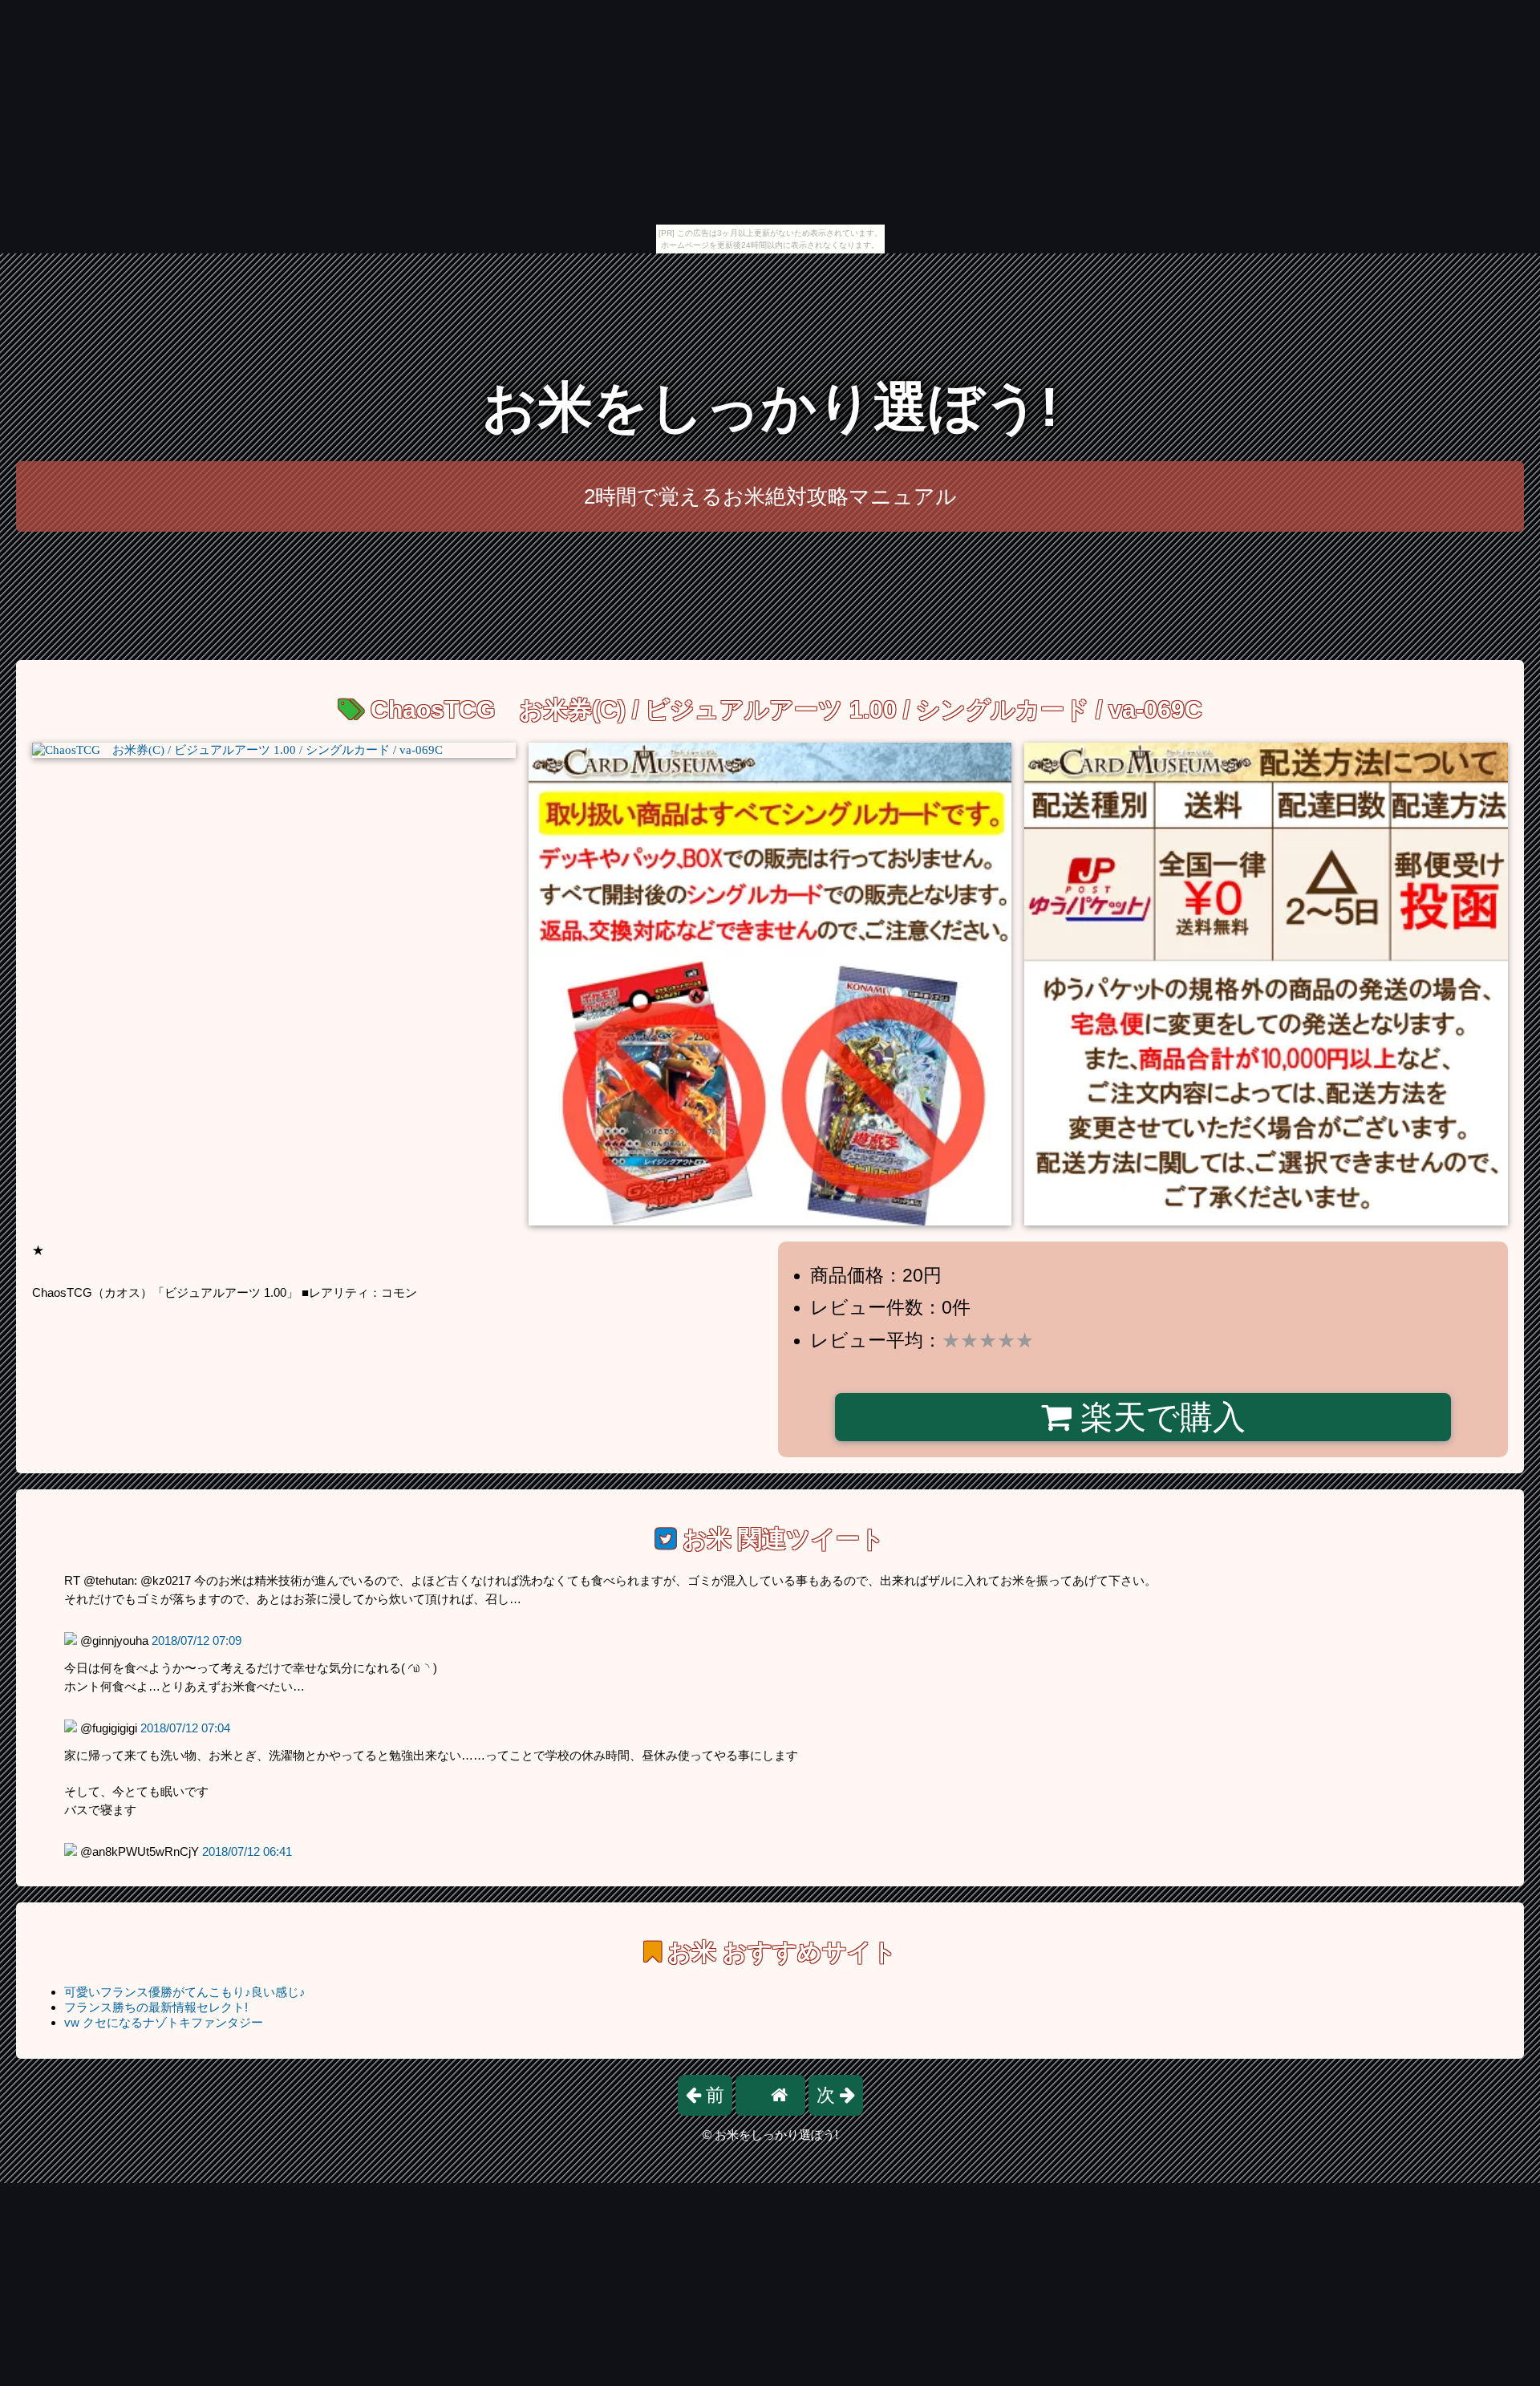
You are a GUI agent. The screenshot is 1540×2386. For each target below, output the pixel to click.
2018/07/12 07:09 (197, 1641)
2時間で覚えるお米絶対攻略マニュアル (770, 496)
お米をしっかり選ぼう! (770, 407)
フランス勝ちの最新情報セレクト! (156, 2007)
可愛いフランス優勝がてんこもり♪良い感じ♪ (185, 1992)
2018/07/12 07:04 (185, 1728)
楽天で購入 (1159, 1417)
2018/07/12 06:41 (247, 1851)
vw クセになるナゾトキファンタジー (164, 2022)
